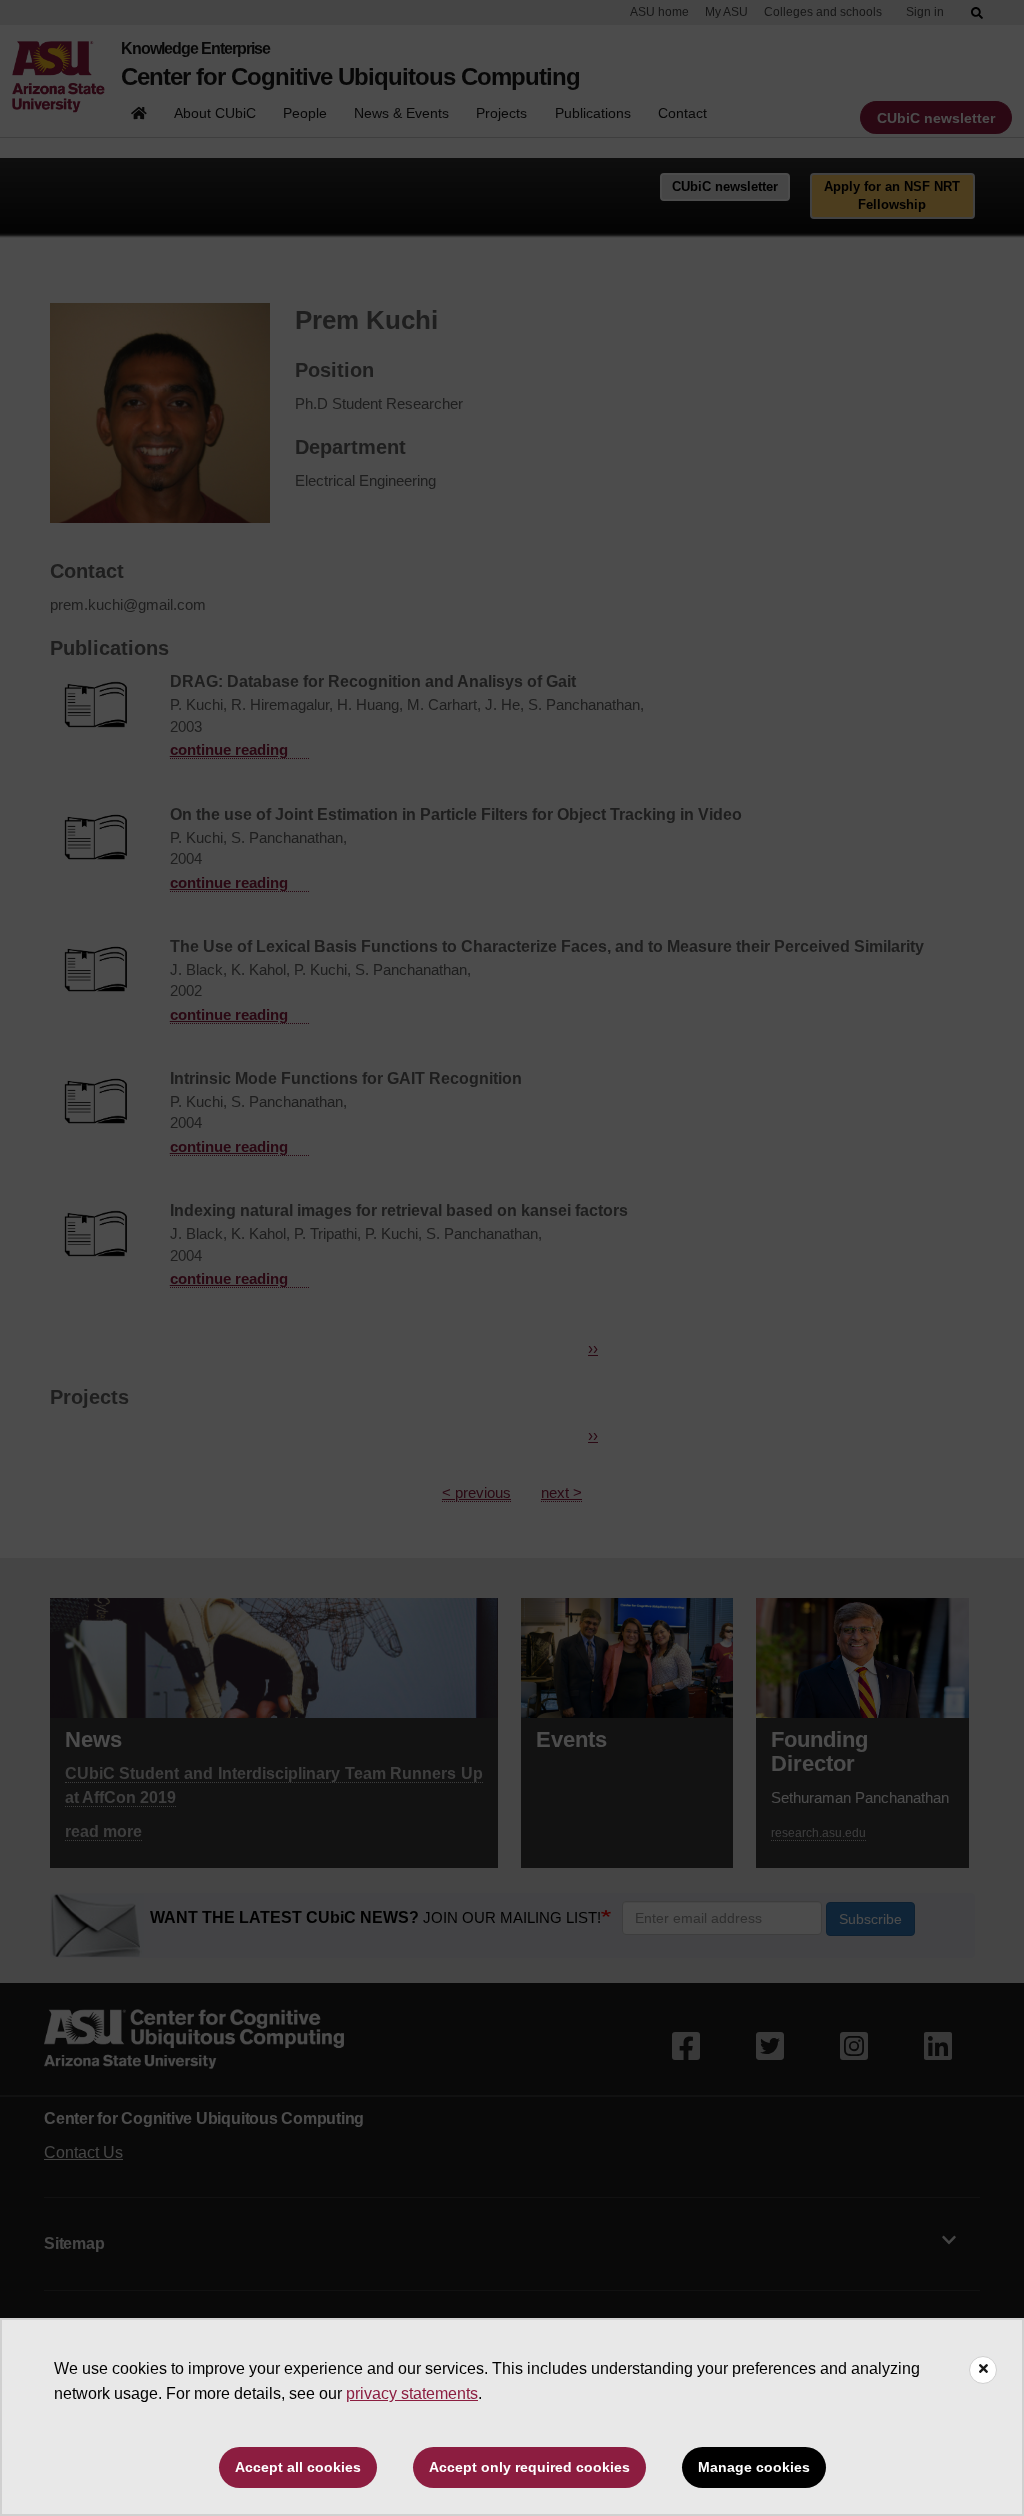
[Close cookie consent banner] (983, 2370)
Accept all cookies (298, 2467)
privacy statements (412, 2393)
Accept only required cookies (529, 2467)
